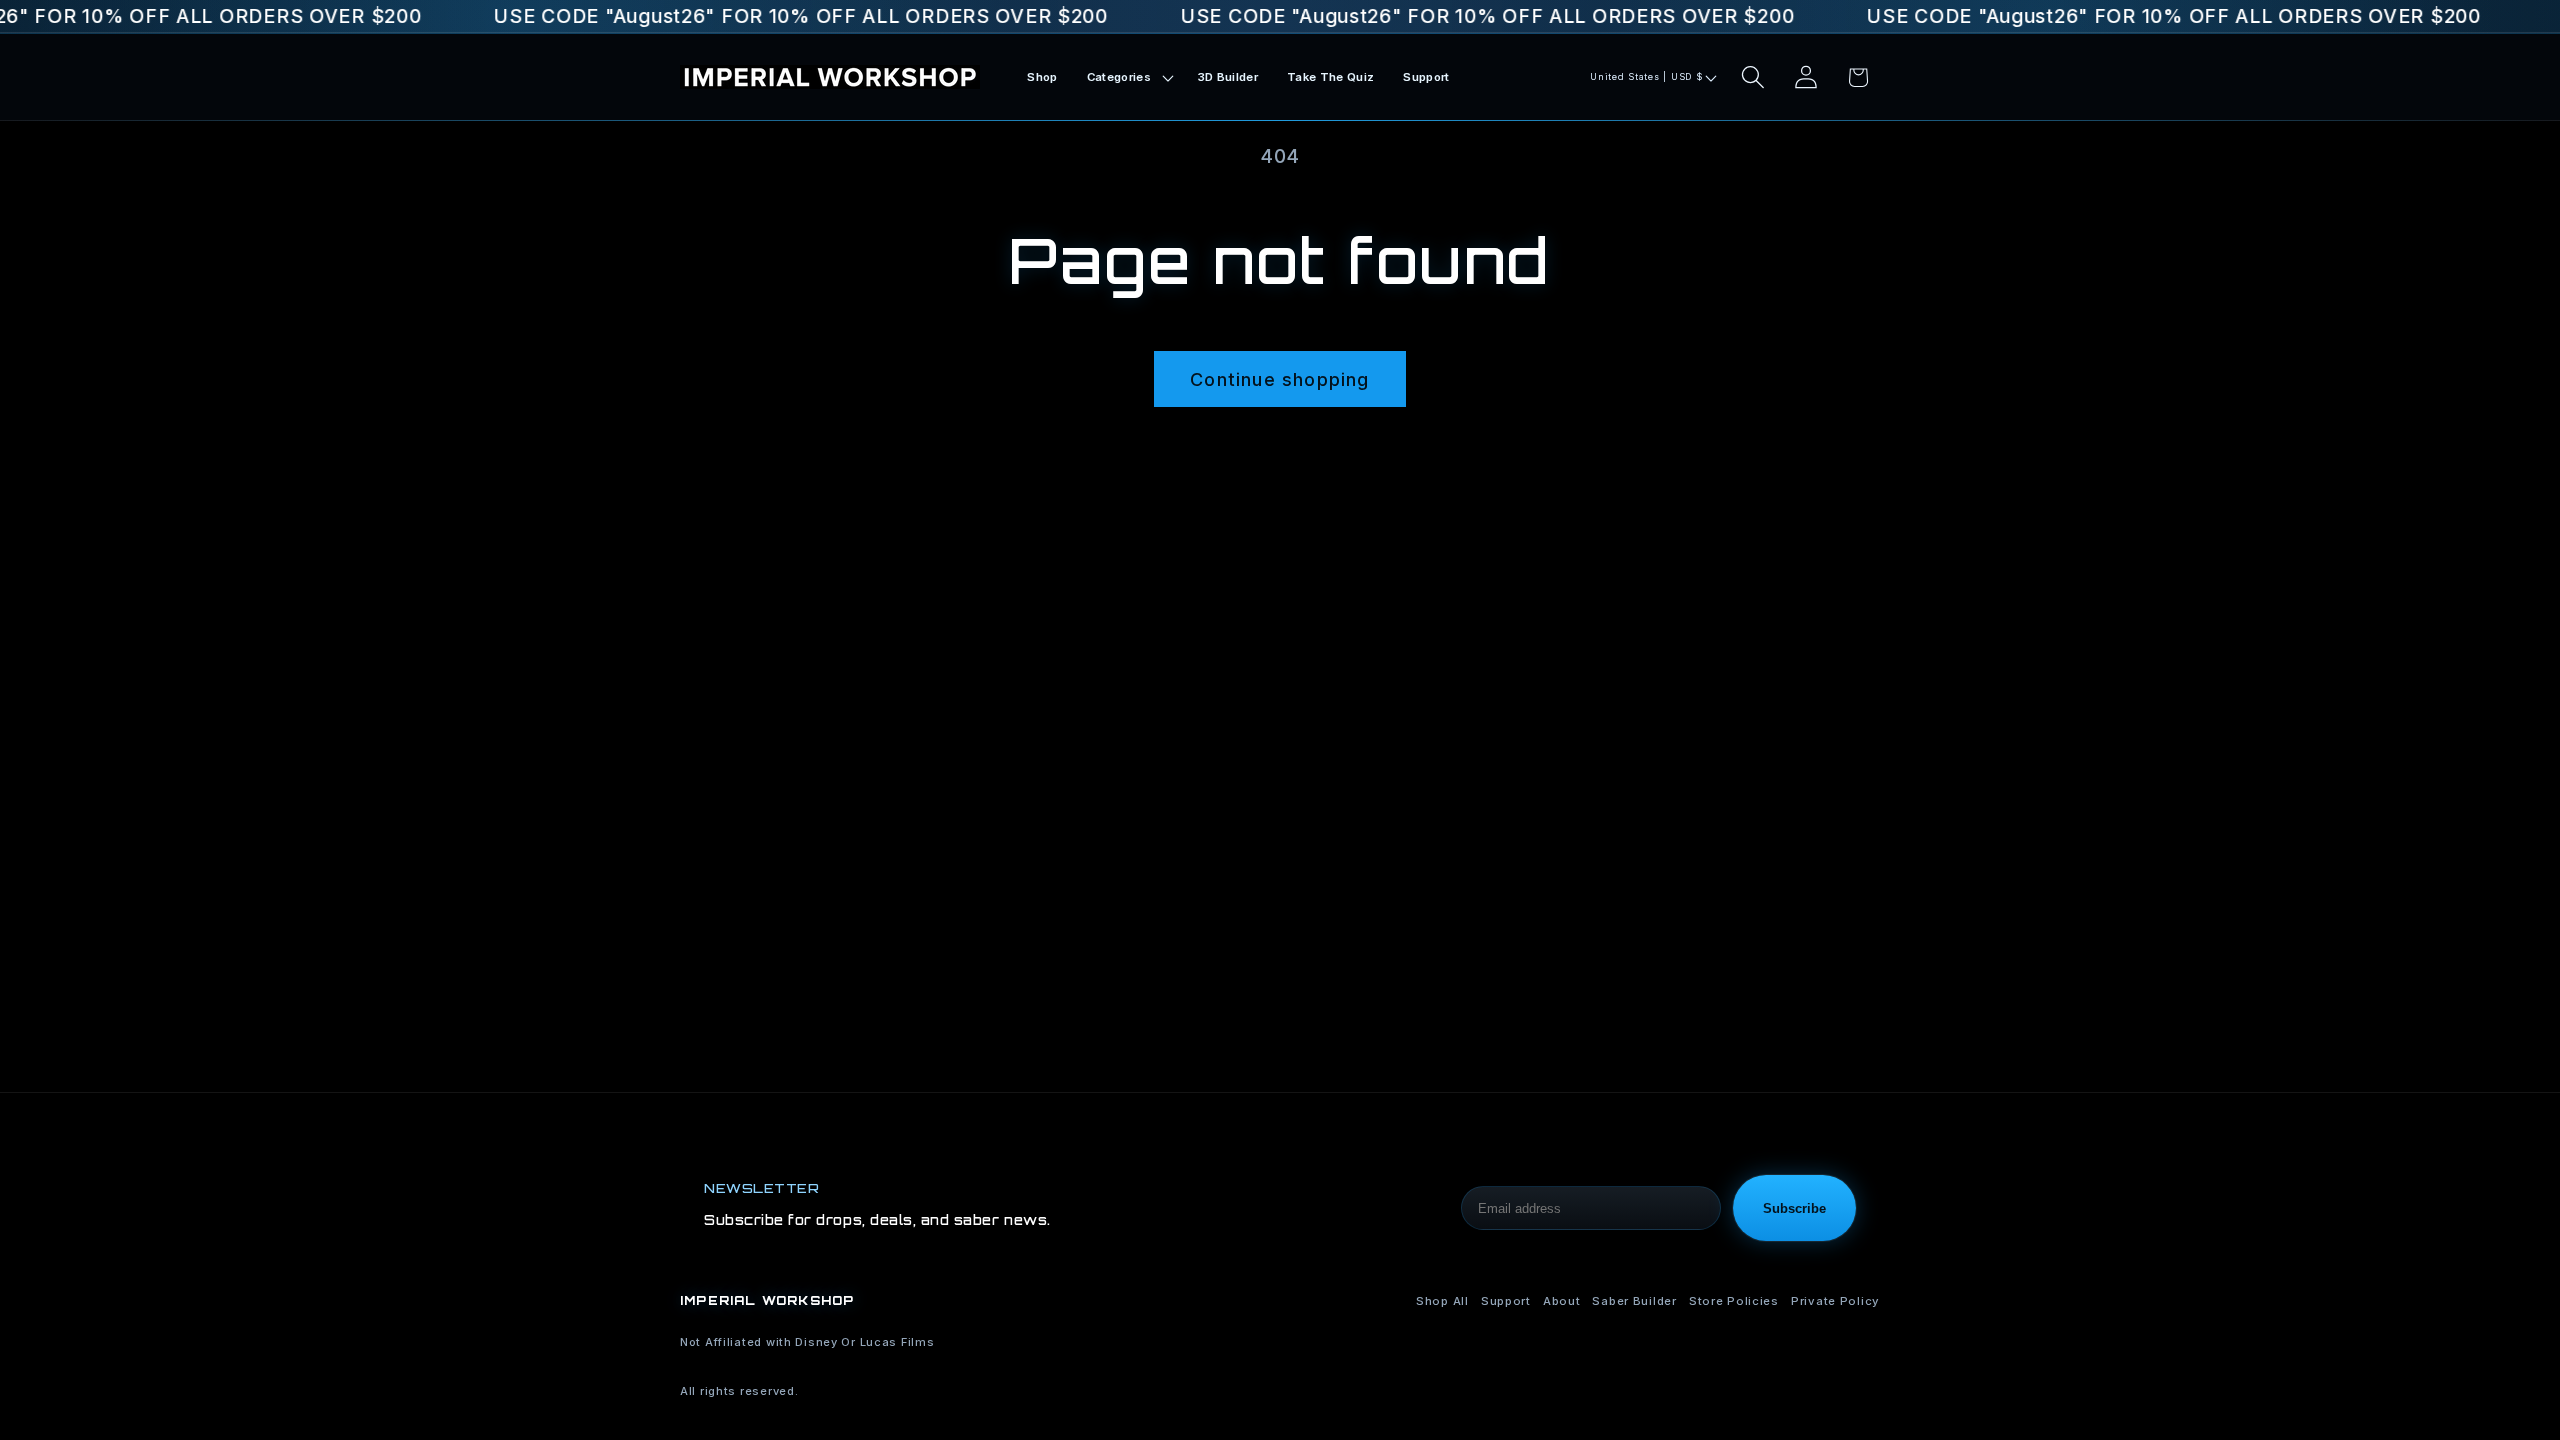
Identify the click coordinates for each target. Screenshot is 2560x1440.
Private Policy (1835, 1301)
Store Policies (1734, 1301)
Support (1506, 1301)
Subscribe (1794, 1208)
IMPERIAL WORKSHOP (767, 1300)
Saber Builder (1634, 1301)
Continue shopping (1279, 379)
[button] (1127, 77)
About (1562, 1301)
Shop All (1442, 1301)
